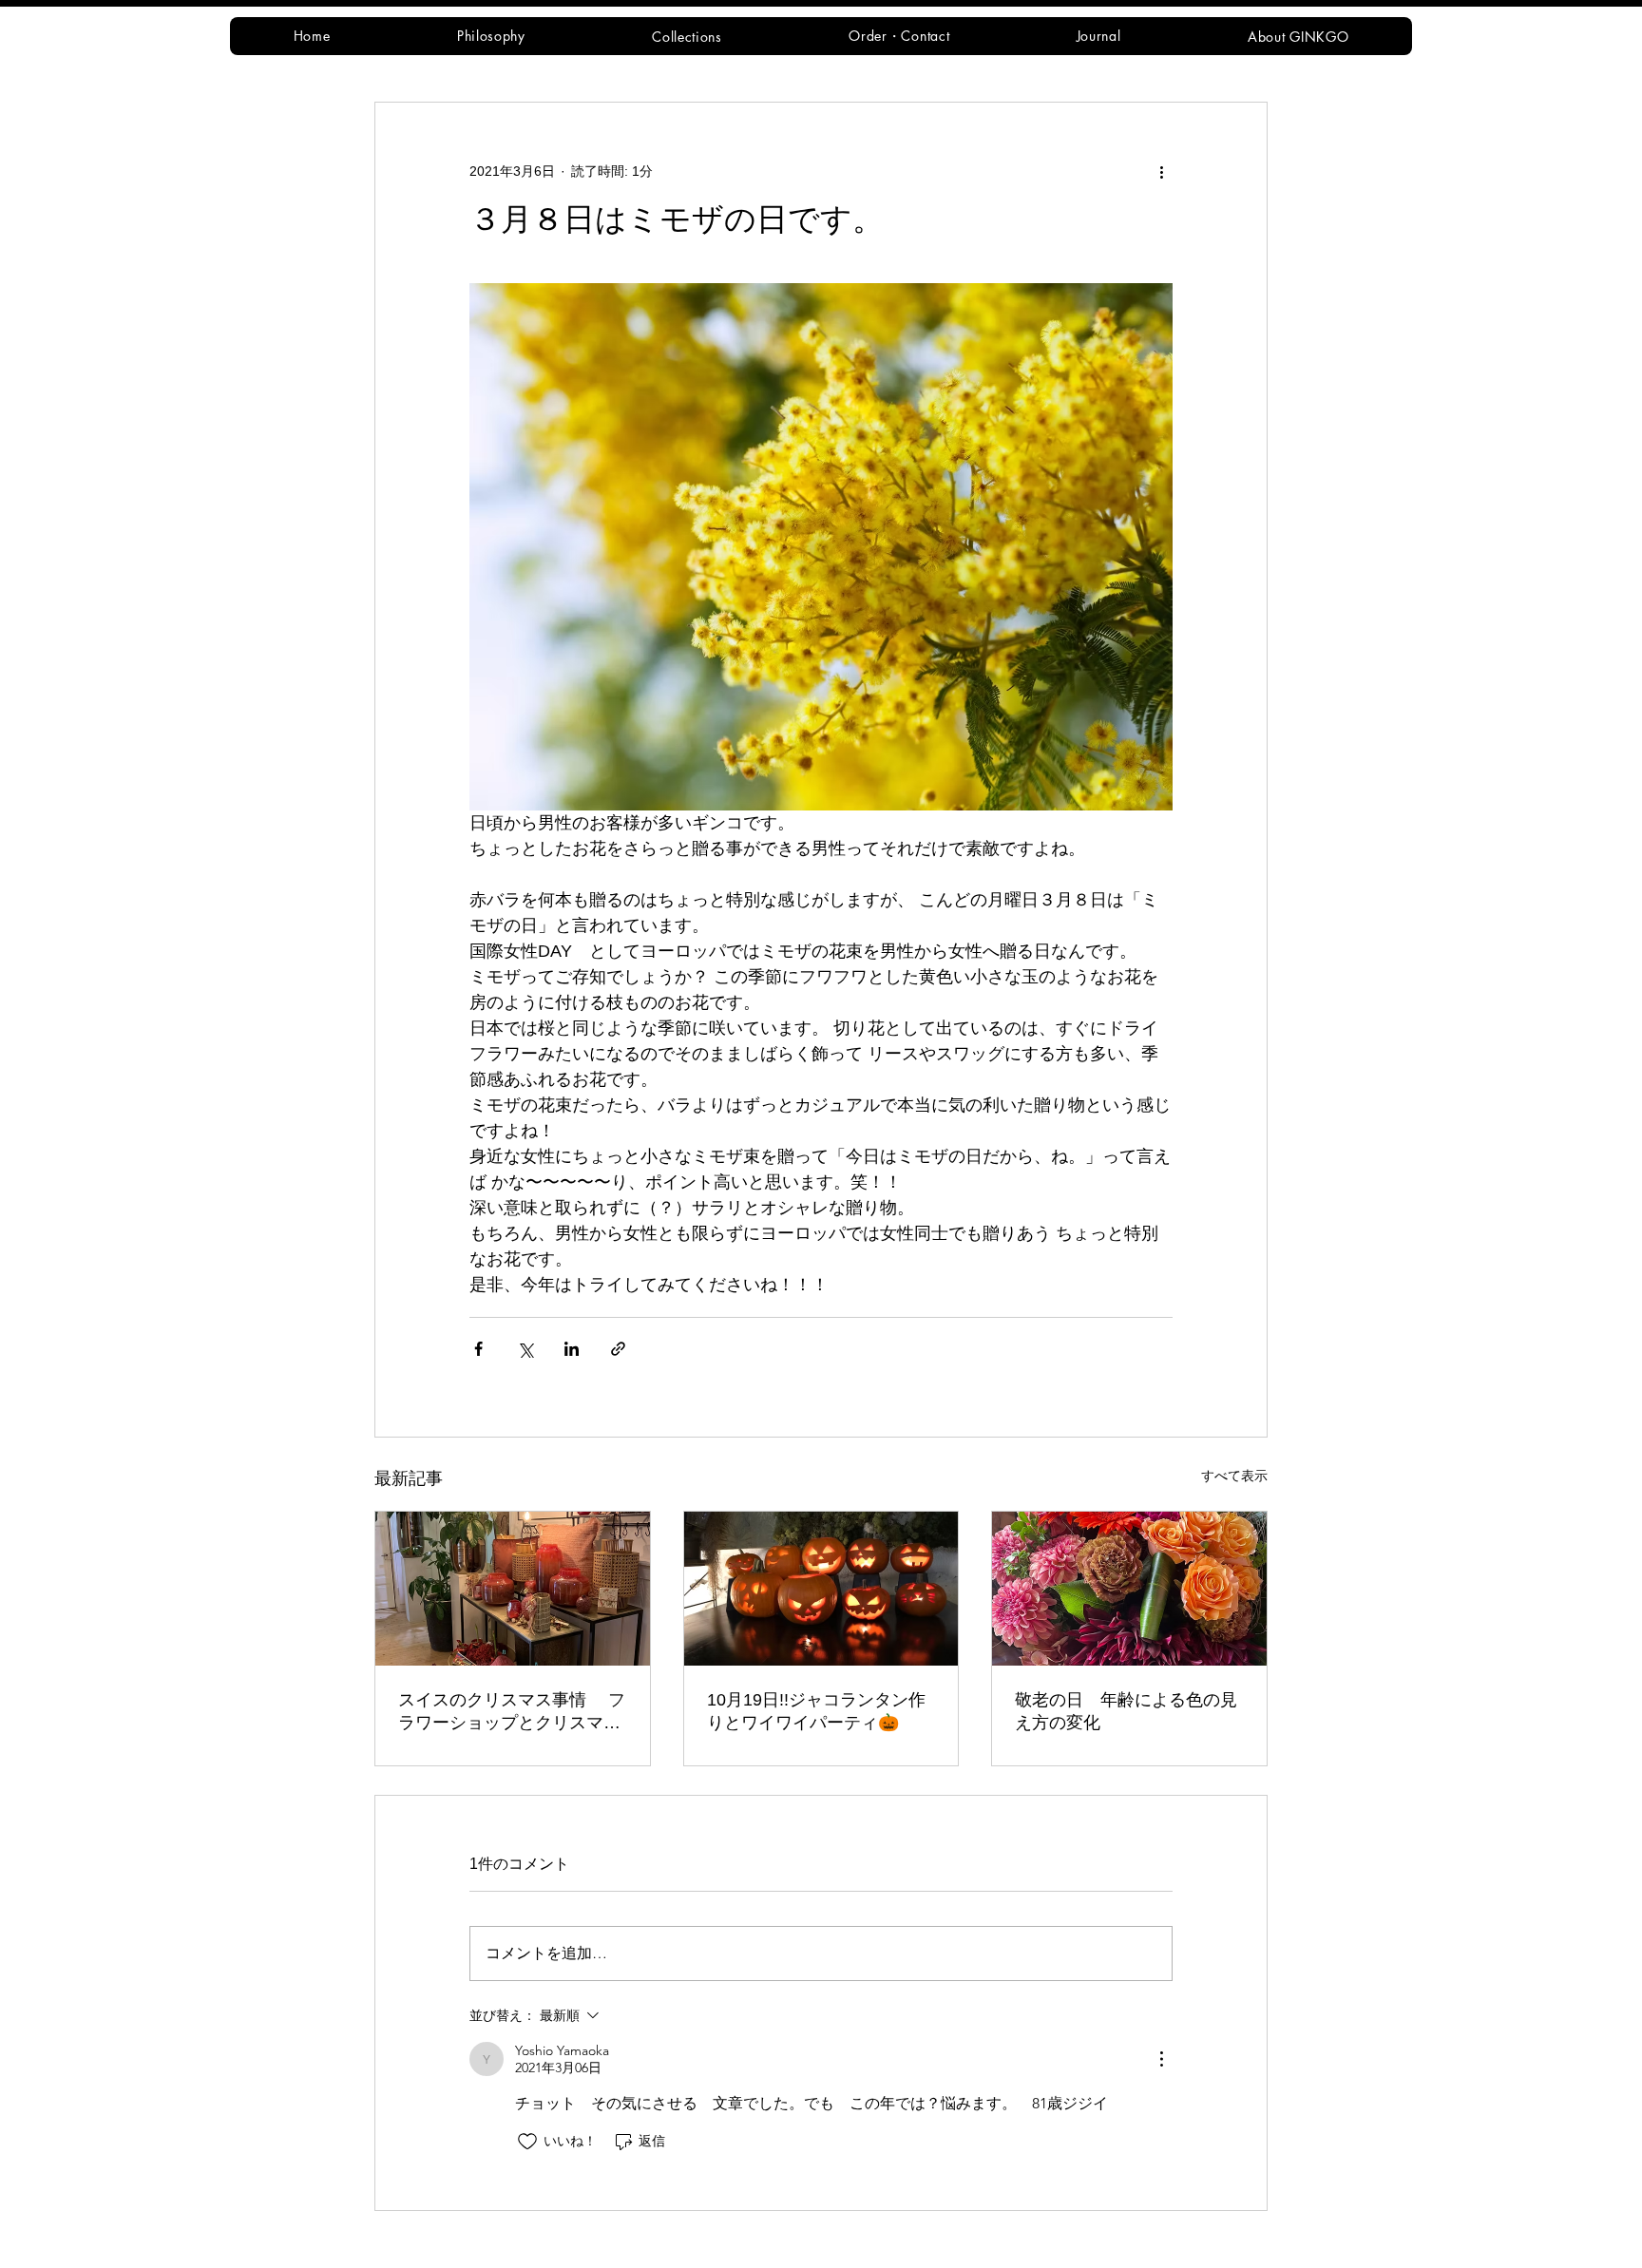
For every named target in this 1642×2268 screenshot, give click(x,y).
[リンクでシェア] (618, 1349)
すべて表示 (1234, 1476)
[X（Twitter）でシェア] (525, 1349)
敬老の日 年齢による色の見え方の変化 (1126, 1711)
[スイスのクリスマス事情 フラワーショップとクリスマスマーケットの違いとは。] (513, 1589)
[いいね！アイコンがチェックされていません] (527, 2142)
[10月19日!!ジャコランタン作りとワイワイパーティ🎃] (821, 1589)
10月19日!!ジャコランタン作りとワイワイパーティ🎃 (816, 1711)
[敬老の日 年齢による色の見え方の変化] (1129, 1589)
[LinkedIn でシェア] (572, 1349)
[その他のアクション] (1161, 171)
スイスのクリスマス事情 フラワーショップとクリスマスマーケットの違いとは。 (512, 1712)
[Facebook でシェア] (478, 1349)
